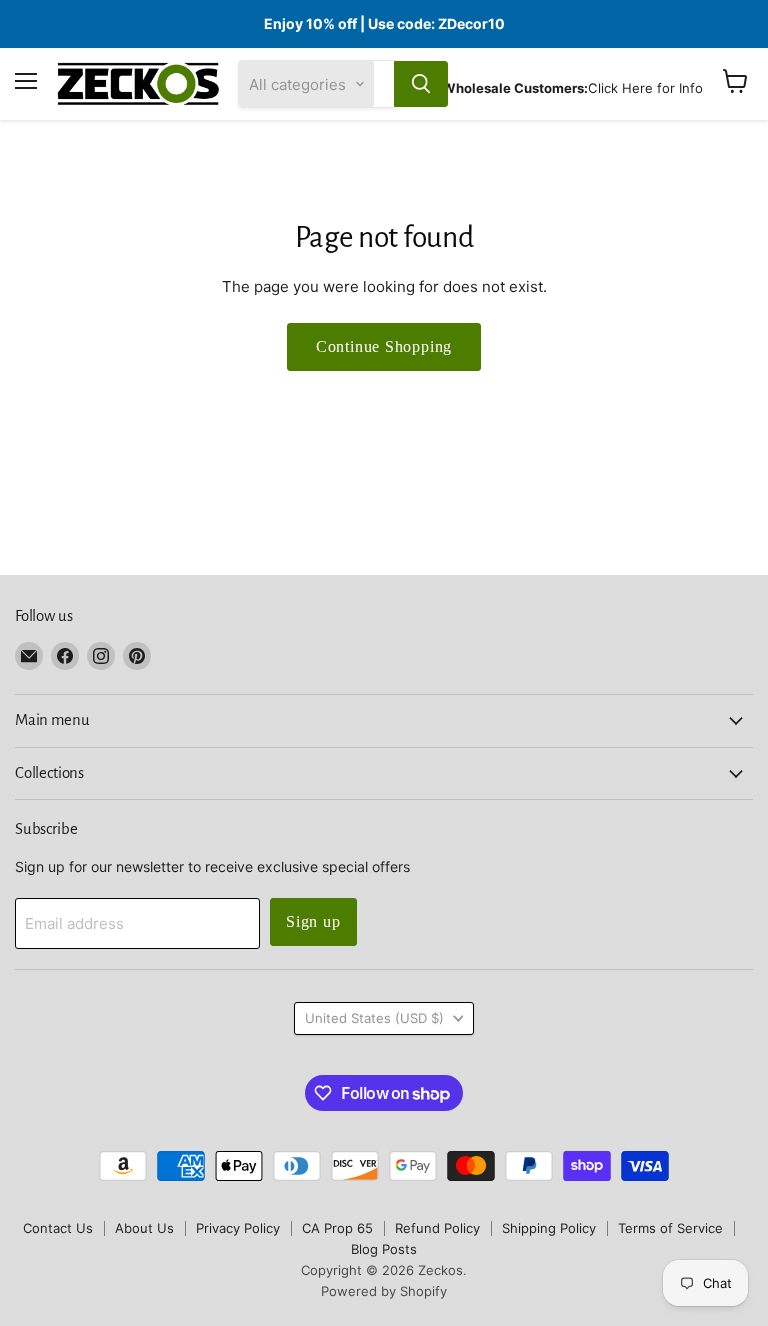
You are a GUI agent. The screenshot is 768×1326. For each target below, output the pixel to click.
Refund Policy (437, 1228)
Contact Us (58, 1228)
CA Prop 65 (337, 1228)
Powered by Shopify (384, 1291)
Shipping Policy (549, 1228)
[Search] (421, 84)
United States (374, 1018)
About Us (144, 1228)
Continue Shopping (384, 346)
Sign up (313, 921)
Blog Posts (384, 1249)
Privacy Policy (238, 1228)
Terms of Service (670, 1228)
